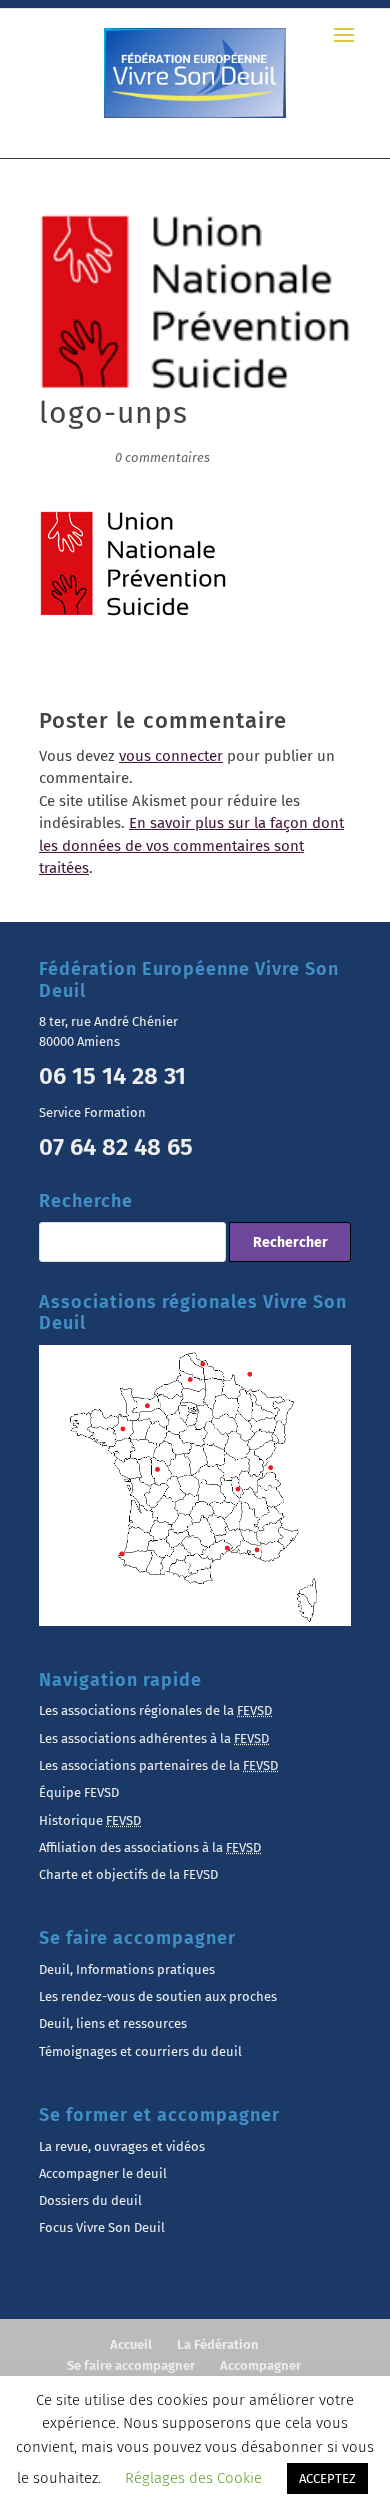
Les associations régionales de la (155, 1710)
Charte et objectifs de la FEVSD (128, 1874)
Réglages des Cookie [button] (193, 2478)
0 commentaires (162, 457)
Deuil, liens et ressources (113, 2023)
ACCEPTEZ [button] (327, 2478)
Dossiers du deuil (90, 2200)
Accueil (131, 2344)
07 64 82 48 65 (116, 1147)
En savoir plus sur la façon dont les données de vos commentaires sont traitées (191, 845)
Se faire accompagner (131, 2365)
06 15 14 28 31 (112, 1076)
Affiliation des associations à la (150, 1847)
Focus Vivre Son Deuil (102, 2227)
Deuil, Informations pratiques (127, 1969)
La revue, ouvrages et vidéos (122, 2146)
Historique (90, 1820)
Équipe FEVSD (79, 1792)
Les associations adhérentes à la (154, 1738)
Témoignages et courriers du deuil (140, 2051)
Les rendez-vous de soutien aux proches (158, 1996)
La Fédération (218, 2344)
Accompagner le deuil (103, 2173)
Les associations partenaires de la (158, 1765)
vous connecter (171, 756)
